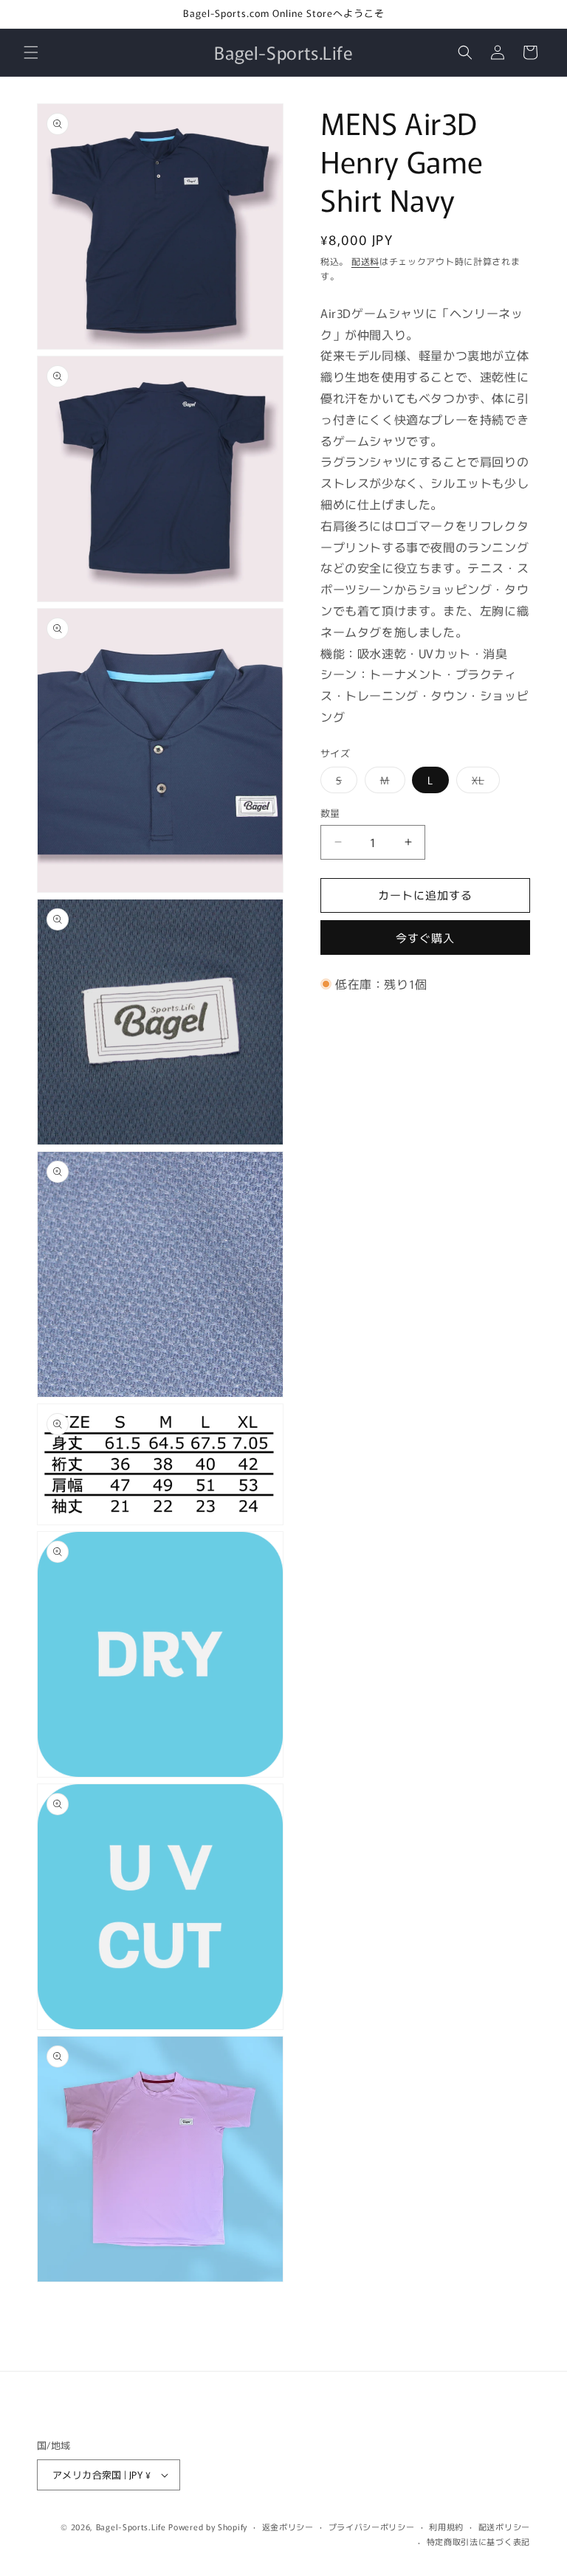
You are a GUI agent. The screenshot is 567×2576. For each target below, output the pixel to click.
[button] (31, 52)
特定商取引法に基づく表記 (478, 2541)
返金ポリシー (288, 2527)
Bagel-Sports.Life (131, 2527)
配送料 (365, 261)
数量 (330, 813)
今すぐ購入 (425, 937)
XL (483, 783)
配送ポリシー (504, 2527)
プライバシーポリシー (372, 2527)
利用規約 (446, 2527)
